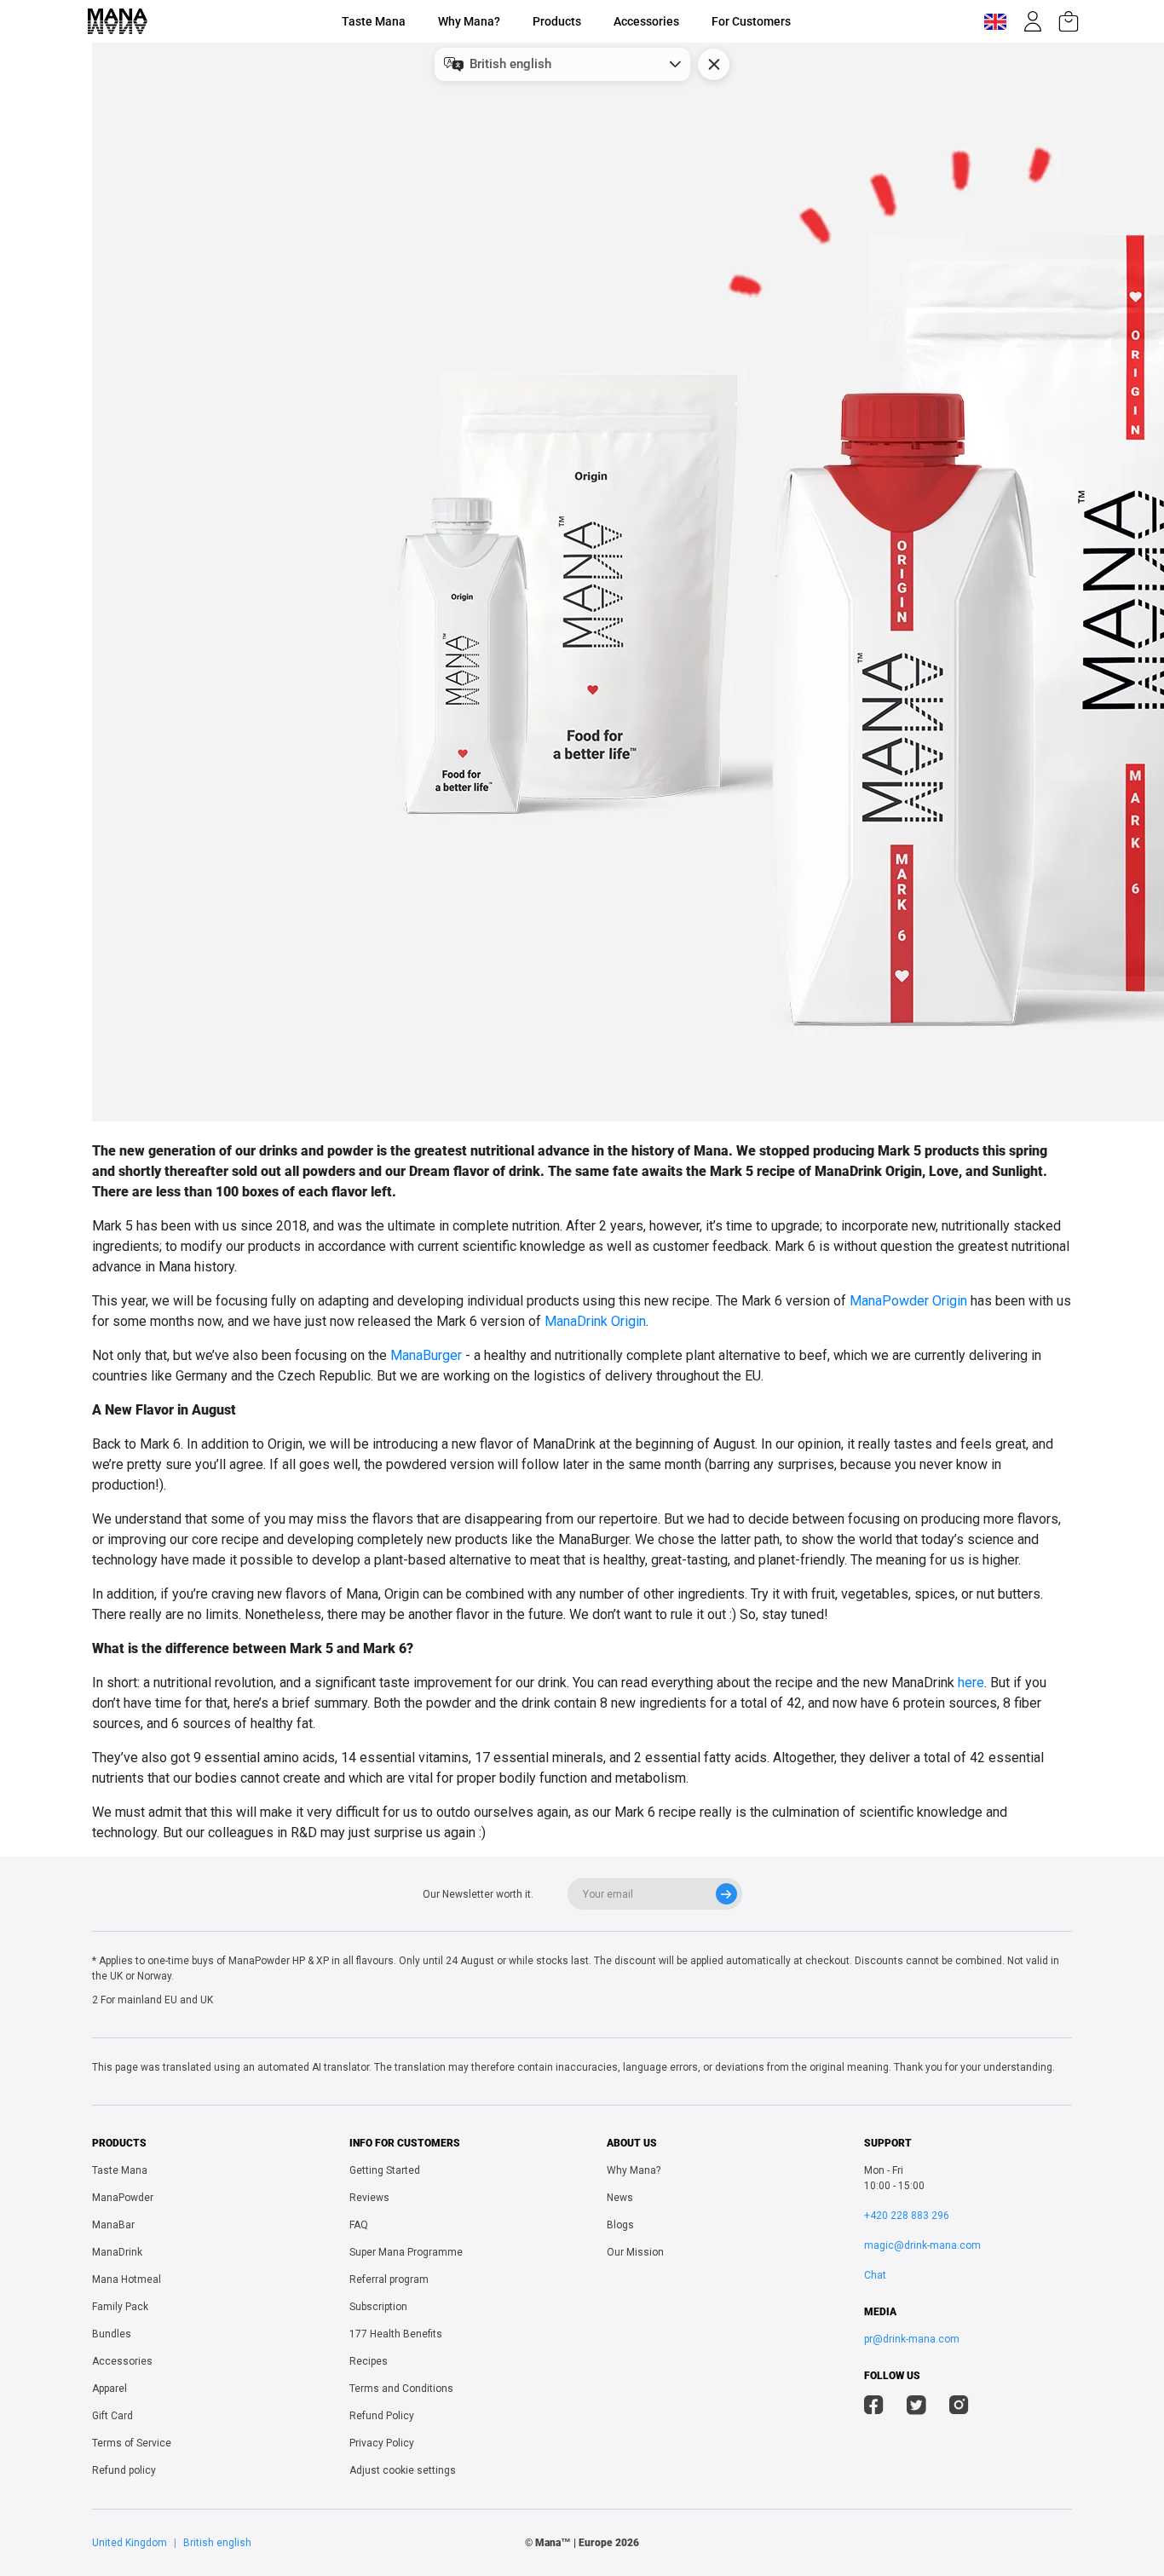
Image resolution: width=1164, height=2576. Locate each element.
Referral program (389, 2279)
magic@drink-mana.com (922, 2245)
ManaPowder (123, 2198)
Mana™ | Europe (574, 2543)
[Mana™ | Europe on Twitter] (916, 2407)
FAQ (359, 2225)
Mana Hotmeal (127, 2279)
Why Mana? (469, 21)
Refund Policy (382, 2416)
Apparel (109, 2389)
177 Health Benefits (396, 2334)
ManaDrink (117, 2252)
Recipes (369, 2361)
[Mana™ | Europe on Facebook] (874, 2407)
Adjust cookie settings (403, 2470)
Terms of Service (132, 2443)
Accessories (646, 21)
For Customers (751, 21)
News (620, 2198)
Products (557, 21)
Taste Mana (374, 21)
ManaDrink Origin (595, 1321)
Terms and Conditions (401, 2389)
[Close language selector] (714, 64)
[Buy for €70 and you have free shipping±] (1069, 21)
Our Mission (635, 2252)
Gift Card (112, 2416)
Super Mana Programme (406, 2252)
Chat (875, 2275)
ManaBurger (426, 1355)
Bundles (112, 2334)
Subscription (378, 2307)
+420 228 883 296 (907, 2216)
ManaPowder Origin (908, 1301)
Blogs (620, 2225)
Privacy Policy (382, 2443)
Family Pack (120, 2307)
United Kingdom (130, 2543)
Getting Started (385, 2170)
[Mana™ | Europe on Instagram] (959, 2407)
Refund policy (124, 2470)
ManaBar (113, 2225)
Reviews (369, 2198)
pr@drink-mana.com (912, 2339)
